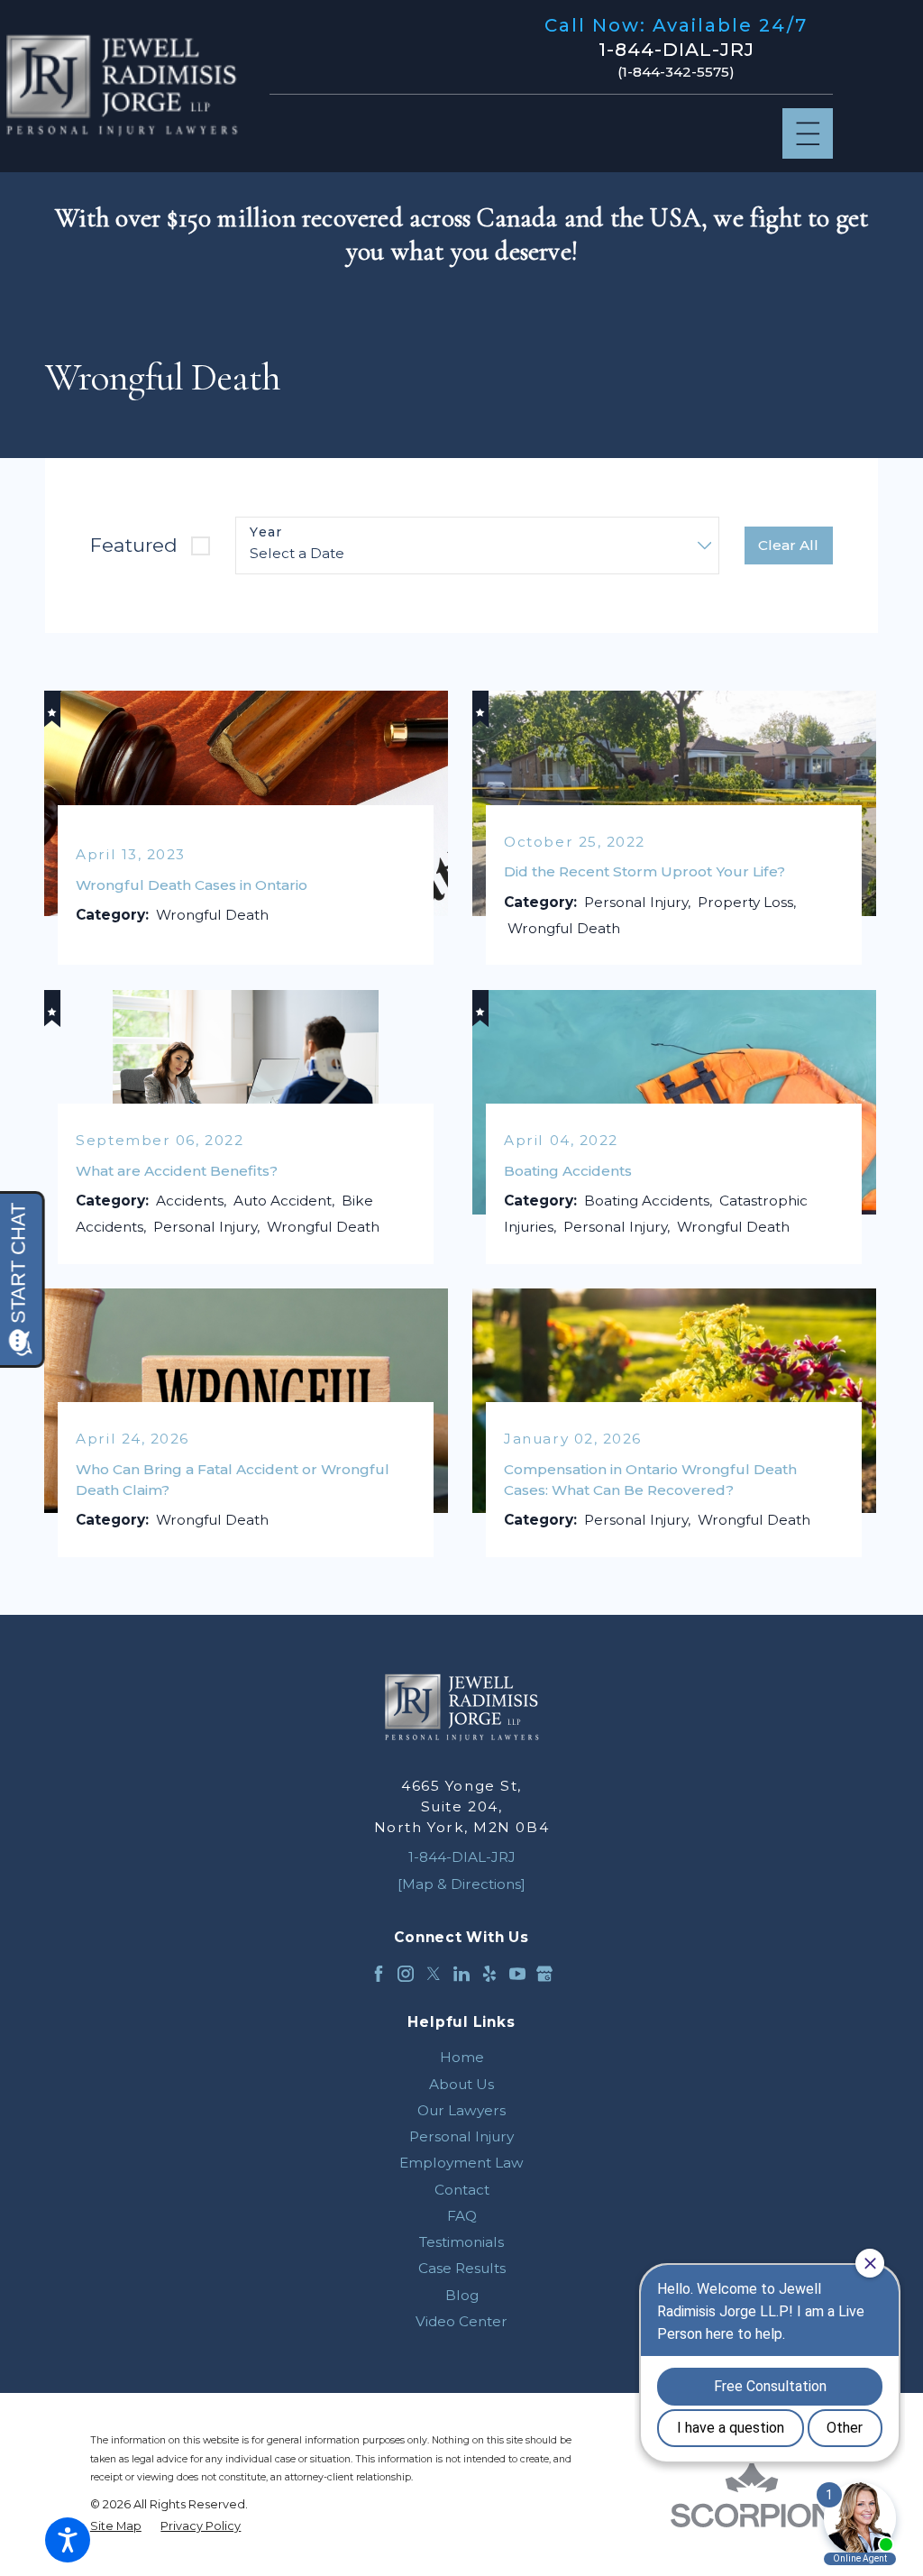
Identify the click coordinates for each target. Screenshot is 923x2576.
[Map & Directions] (461, 1884)
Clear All (788, 545)
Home (462, 2057)
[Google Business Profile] (544, 1974)
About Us (461, 2084)
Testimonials (461, 2242)
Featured (134, 545)
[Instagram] (406, 1974)
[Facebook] (379, 1974)
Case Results (462, 2268)
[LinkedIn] (461, 1974)
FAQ (462, 2216)
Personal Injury (461, 2136)
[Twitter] (434, 1974)
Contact (462, 2190)
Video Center (461, 2321)
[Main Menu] (808, 134)
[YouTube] (517, 1974)
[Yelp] (489, 1974)
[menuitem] (461, 2057)
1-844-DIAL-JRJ (676, 50)
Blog (462, 2295)
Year (266, 532)
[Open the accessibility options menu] (68, 2540)
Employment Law (461, 2163)
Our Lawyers (461, 2110)
